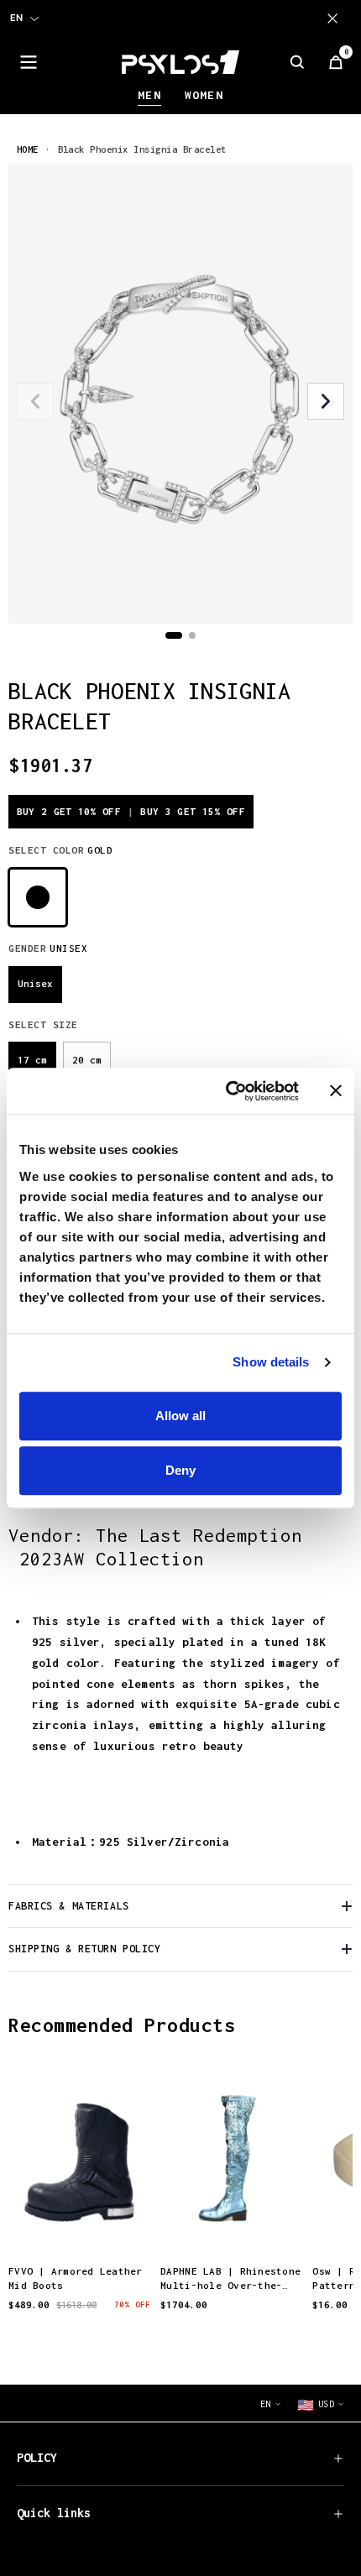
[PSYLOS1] (180, 62)
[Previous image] (35, 401)
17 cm (32, 1060)
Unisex (35, 983)
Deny (180, 1470)
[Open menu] (29, 62)
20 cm (87, 1060)
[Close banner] (336, 1091)
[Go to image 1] (174, 635)
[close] (336, 18)
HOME (28, 149)
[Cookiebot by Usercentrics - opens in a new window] (227, 1091)
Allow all (180, 1416)
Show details (271, 1362)
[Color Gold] (38, 897)
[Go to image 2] (192, 635)
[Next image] (326, 401)
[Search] (297, 62)
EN (16, 18)
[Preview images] (80, 2225)
